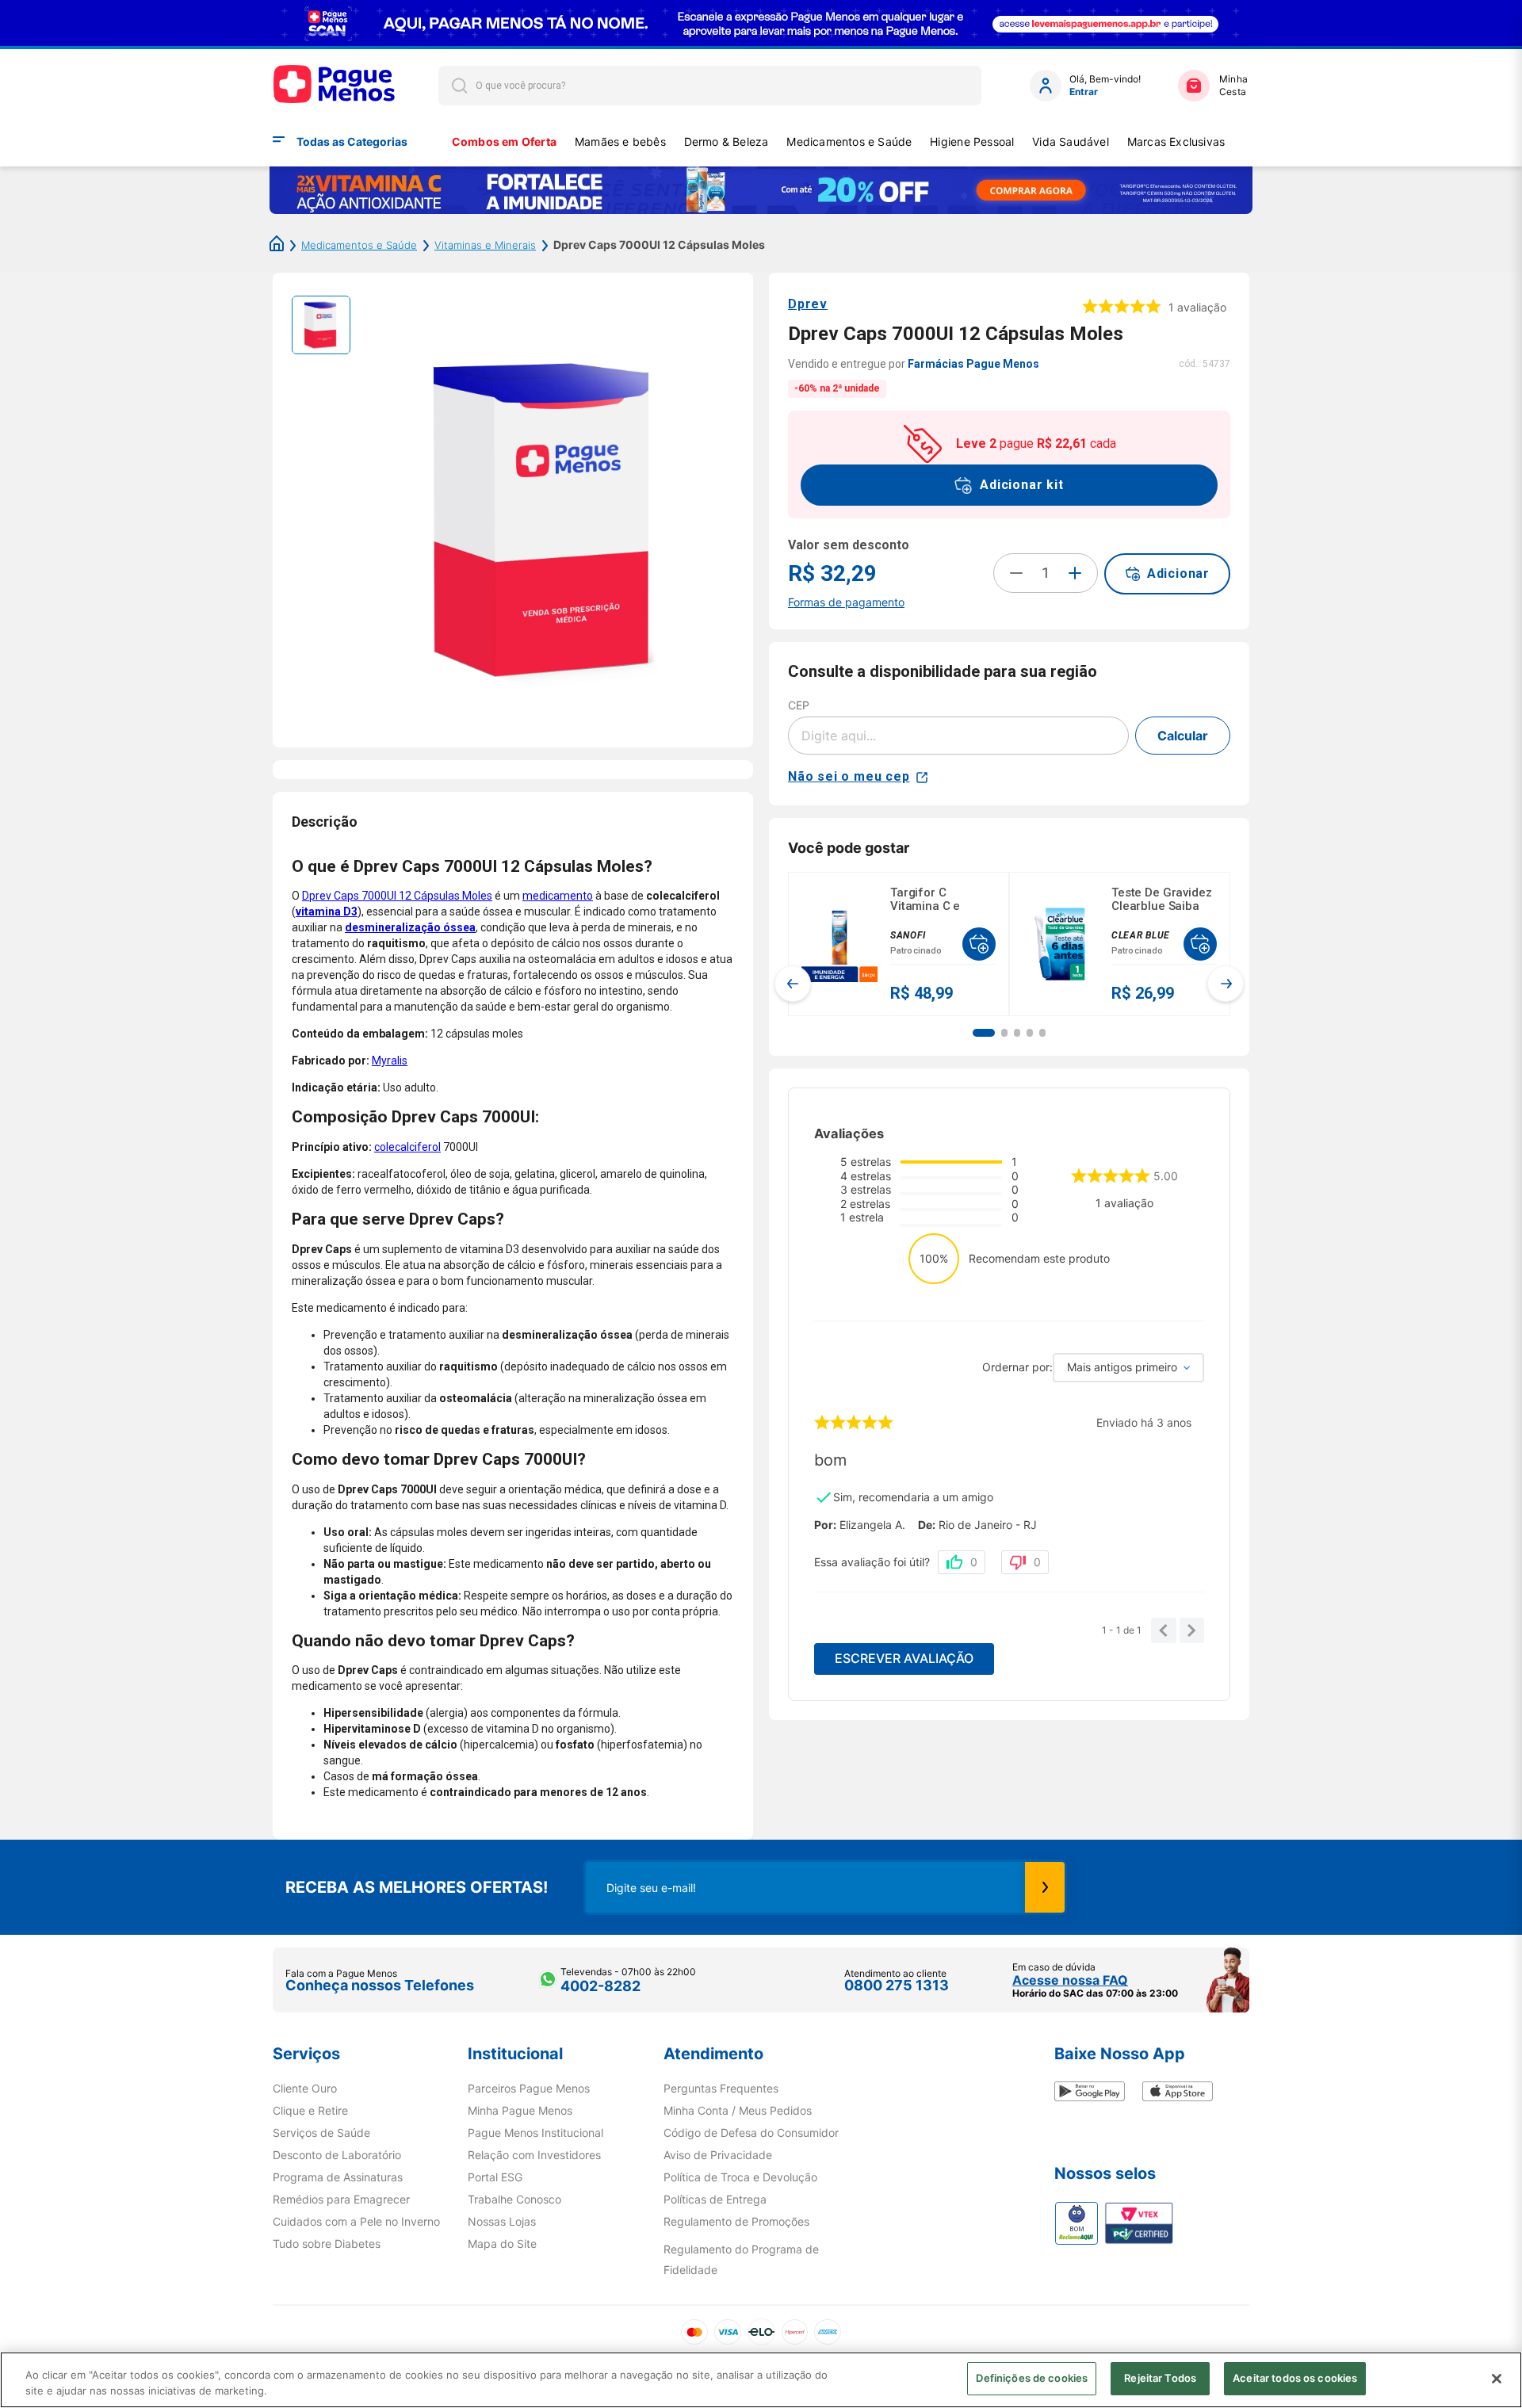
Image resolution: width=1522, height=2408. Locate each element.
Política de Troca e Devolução (740, 2177)
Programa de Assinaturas (338, 2177)
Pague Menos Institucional (535, 2133)
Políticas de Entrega (715, 2200)
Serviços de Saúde (321, 2133)
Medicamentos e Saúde (849, 141)
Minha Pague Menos (520, 2111)
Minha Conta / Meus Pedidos (738, 2111)
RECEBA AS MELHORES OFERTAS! (417, 1887)
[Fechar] (1497, 2379)
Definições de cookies (1032, 2378)
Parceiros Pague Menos (529, 2089)
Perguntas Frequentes (721, 2089)
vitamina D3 (327, 912)
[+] (1075, 573)
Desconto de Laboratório (337, 2155)
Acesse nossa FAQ (1070, 1980)
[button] (984, 1033)
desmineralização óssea (410, 927)
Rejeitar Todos (1160, 2378)
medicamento (558, 896)
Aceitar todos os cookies (1295, 2378)
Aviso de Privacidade (718, 2155)
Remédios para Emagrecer (341, 2200)
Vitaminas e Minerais (485, 245)
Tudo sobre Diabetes (327, 2244)
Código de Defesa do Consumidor (751, 2133)
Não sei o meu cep (849, 776)
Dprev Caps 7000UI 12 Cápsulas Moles (397, 896)
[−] (1016, 573)
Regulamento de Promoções (736, 2222)
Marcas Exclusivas (1176, 141)
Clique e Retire (310, 2111)
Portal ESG (495, 2177)
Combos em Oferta (504, 141)
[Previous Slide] (793, 984)
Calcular (1183, 736)
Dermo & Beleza (727, 141)
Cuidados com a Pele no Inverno (356, 2222)
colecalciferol (407, 1147)
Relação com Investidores (534, 2155)
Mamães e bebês (620, 141)
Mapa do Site (502, 2244)
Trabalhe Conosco (514, 2200)
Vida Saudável (1071, 141)
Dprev (808, 304)
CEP (799, 705)
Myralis (390, 1061)
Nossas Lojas (502, 2222)
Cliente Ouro (305, 2089)
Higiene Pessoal (972, 141)
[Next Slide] (1226, 984)
